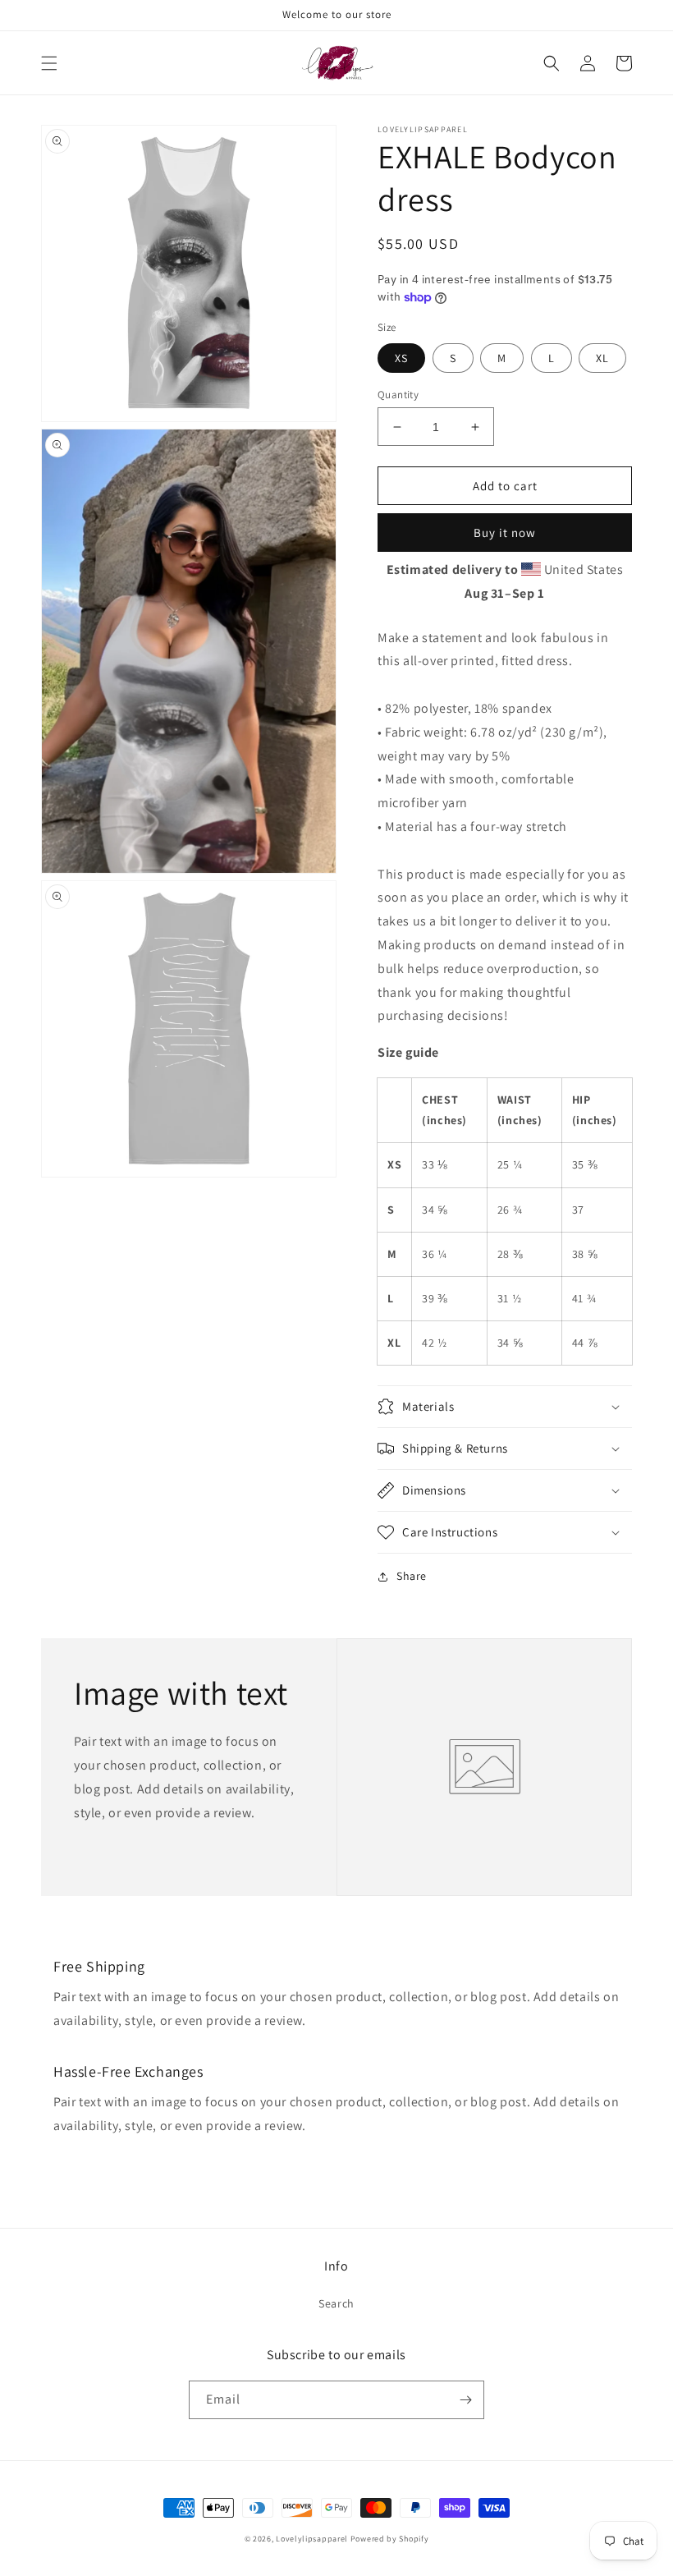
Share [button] (412, 1576)
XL (602, 358)
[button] (49, 63)
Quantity (398, 395)
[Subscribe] (465, 2400)
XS (401, 358)
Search (336, 2303)
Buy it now (505, 533)
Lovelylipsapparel (312, 2539)
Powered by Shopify (390, 2539)
